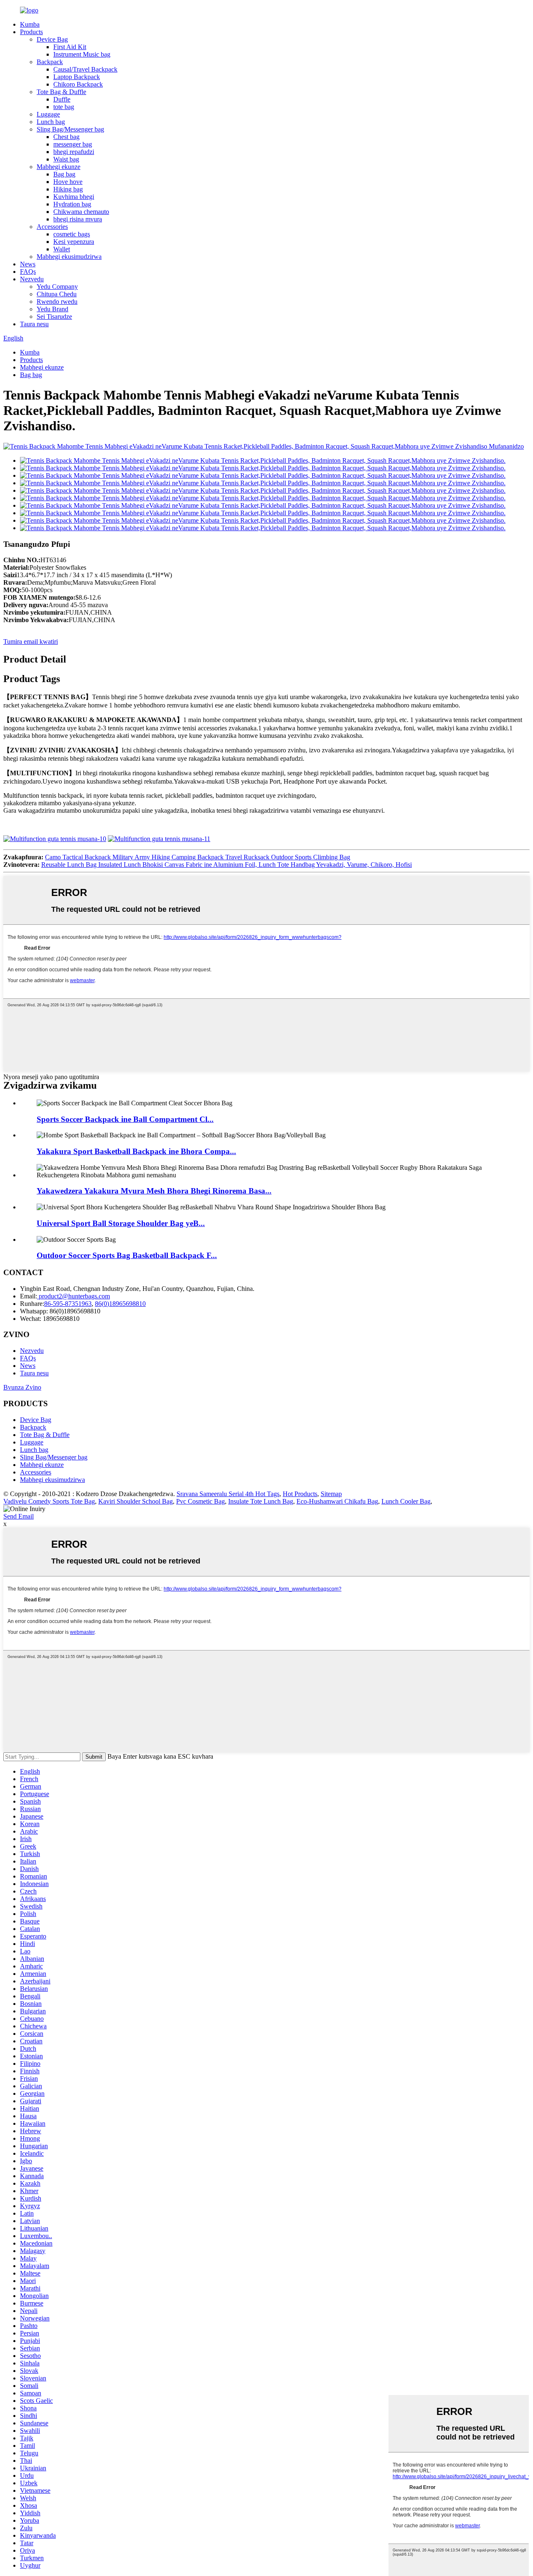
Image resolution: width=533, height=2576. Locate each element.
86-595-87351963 (68, 1304)
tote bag (64, 107)
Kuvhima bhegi (74, 197)
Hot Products (300, 1494)
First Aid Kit (70, 47)
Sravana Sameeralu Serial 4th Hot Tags (228, 1494)
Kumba (30, 24)
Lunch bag (51, 122)
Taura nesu (34, 324)
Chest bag (66, 137)
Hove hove (68, 182)
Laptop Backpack (77, 77)
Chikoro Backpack (78, 84)
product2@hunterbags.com (73, 1296)
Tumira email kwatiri (31, 642)
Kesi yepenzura (74, 242)
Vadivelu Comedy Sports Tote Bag (49, 1501)
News (28, 264)
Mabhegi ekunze (59, 167)
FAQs (28, 272)
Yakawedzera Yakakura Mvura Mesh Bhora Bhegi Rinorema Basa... (154, 1191)
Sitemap (331, 1494)
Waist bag (66, 159)
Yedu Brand (52, 309)
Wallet (62, 249)
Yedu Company (57, 287)
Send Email (19, 1516)
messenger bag (73, 144)
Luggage (48, 114)
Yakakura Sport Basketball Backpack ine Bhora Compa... (136, 1151)
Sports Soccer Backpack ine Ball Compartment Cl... (125, 1119)
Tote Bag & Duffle (61, 92)
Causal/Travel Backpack (85, 69)
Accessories (52, 227)
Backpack (50, 62)
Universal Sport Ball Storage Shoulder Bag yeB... (121, 1223)
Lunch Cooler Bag (406, 1501)
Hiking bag (68, 189)
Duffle (62, 99)
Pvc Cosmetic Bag (200, 1501)
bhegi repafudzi (74, 152)
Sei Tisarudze (54, 316)
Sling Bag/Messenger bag (70, 129)
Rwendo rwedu (57, 302)
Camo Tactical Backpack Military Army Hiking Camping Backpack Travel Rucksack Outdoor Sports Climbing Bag (198, 857)
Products (31, 32)
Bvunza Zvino (22, 1387)
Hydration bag (72, 204)
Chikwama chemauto (81, 212)
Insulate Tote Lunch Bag (261, 1501)
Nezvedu (32, 279)
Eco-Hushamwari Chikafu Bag (337, 1501)
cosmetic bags (72, 234)
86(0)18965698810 (120, 1304)
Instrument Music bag (82, 54)
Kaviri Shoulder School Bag (136, 1501)
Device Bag (52, 39)
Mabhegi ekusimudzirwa (69, 257)
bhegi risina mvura (78, 219)
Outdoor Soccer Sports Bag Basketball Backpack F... (127, 1255)
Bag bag (64, 174)
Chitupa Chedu (57, 294)
